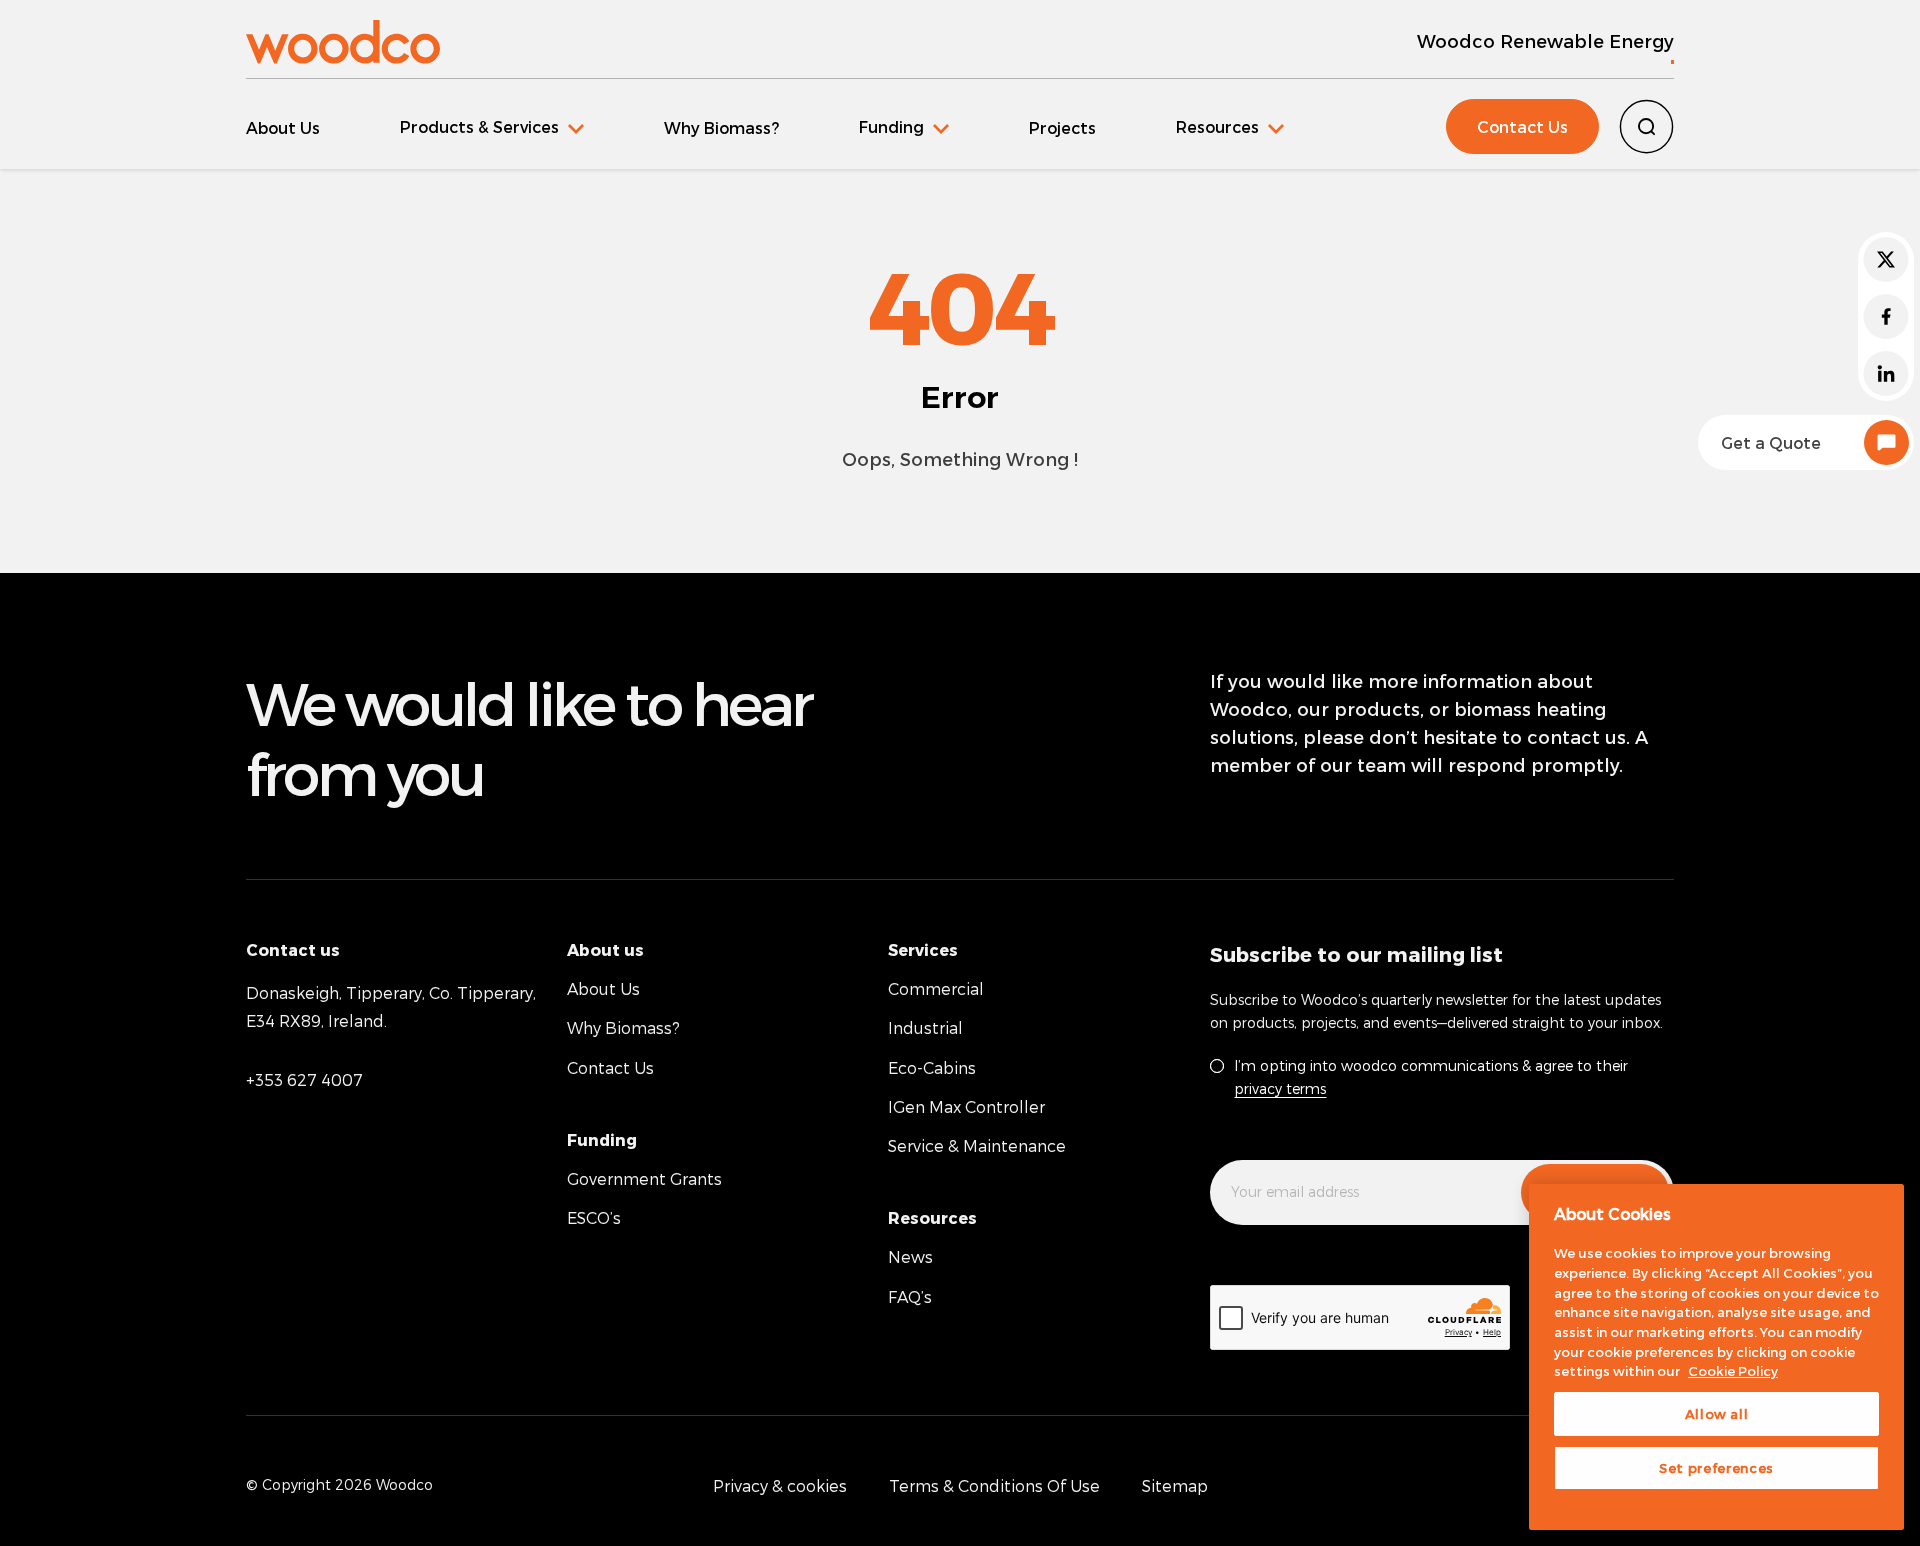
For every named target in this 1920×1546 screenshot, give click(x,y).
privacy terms (1280, 1088)
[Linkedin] (1886, 373)
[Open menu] (492, 126)
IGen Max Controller (966, 1106)
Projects (1062, 127)
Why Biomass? (721, 127)
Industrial (925, 1027)
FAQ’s (910, 1296)
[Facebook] (1886, 316)
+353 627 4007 (304, 1079)
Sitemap (1175, 1485)
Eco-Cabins (932, 1067)
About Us (283, 127)
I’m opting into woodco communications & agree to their (1431, 1077)
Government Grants (644, 1178)
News (910, 1256)
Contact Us (1522, 126)
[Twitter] (1886, 259)
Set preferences (1716, 1468)
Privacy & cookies (780, 1485)
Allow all (1717, 1414)
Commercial (936, 988)
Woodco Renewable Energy (1545, 40)
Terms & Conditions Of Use (994, 1485)
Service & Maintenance (977, 1145)
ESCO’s (594, 1217)
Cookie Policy (1733, 1371)
